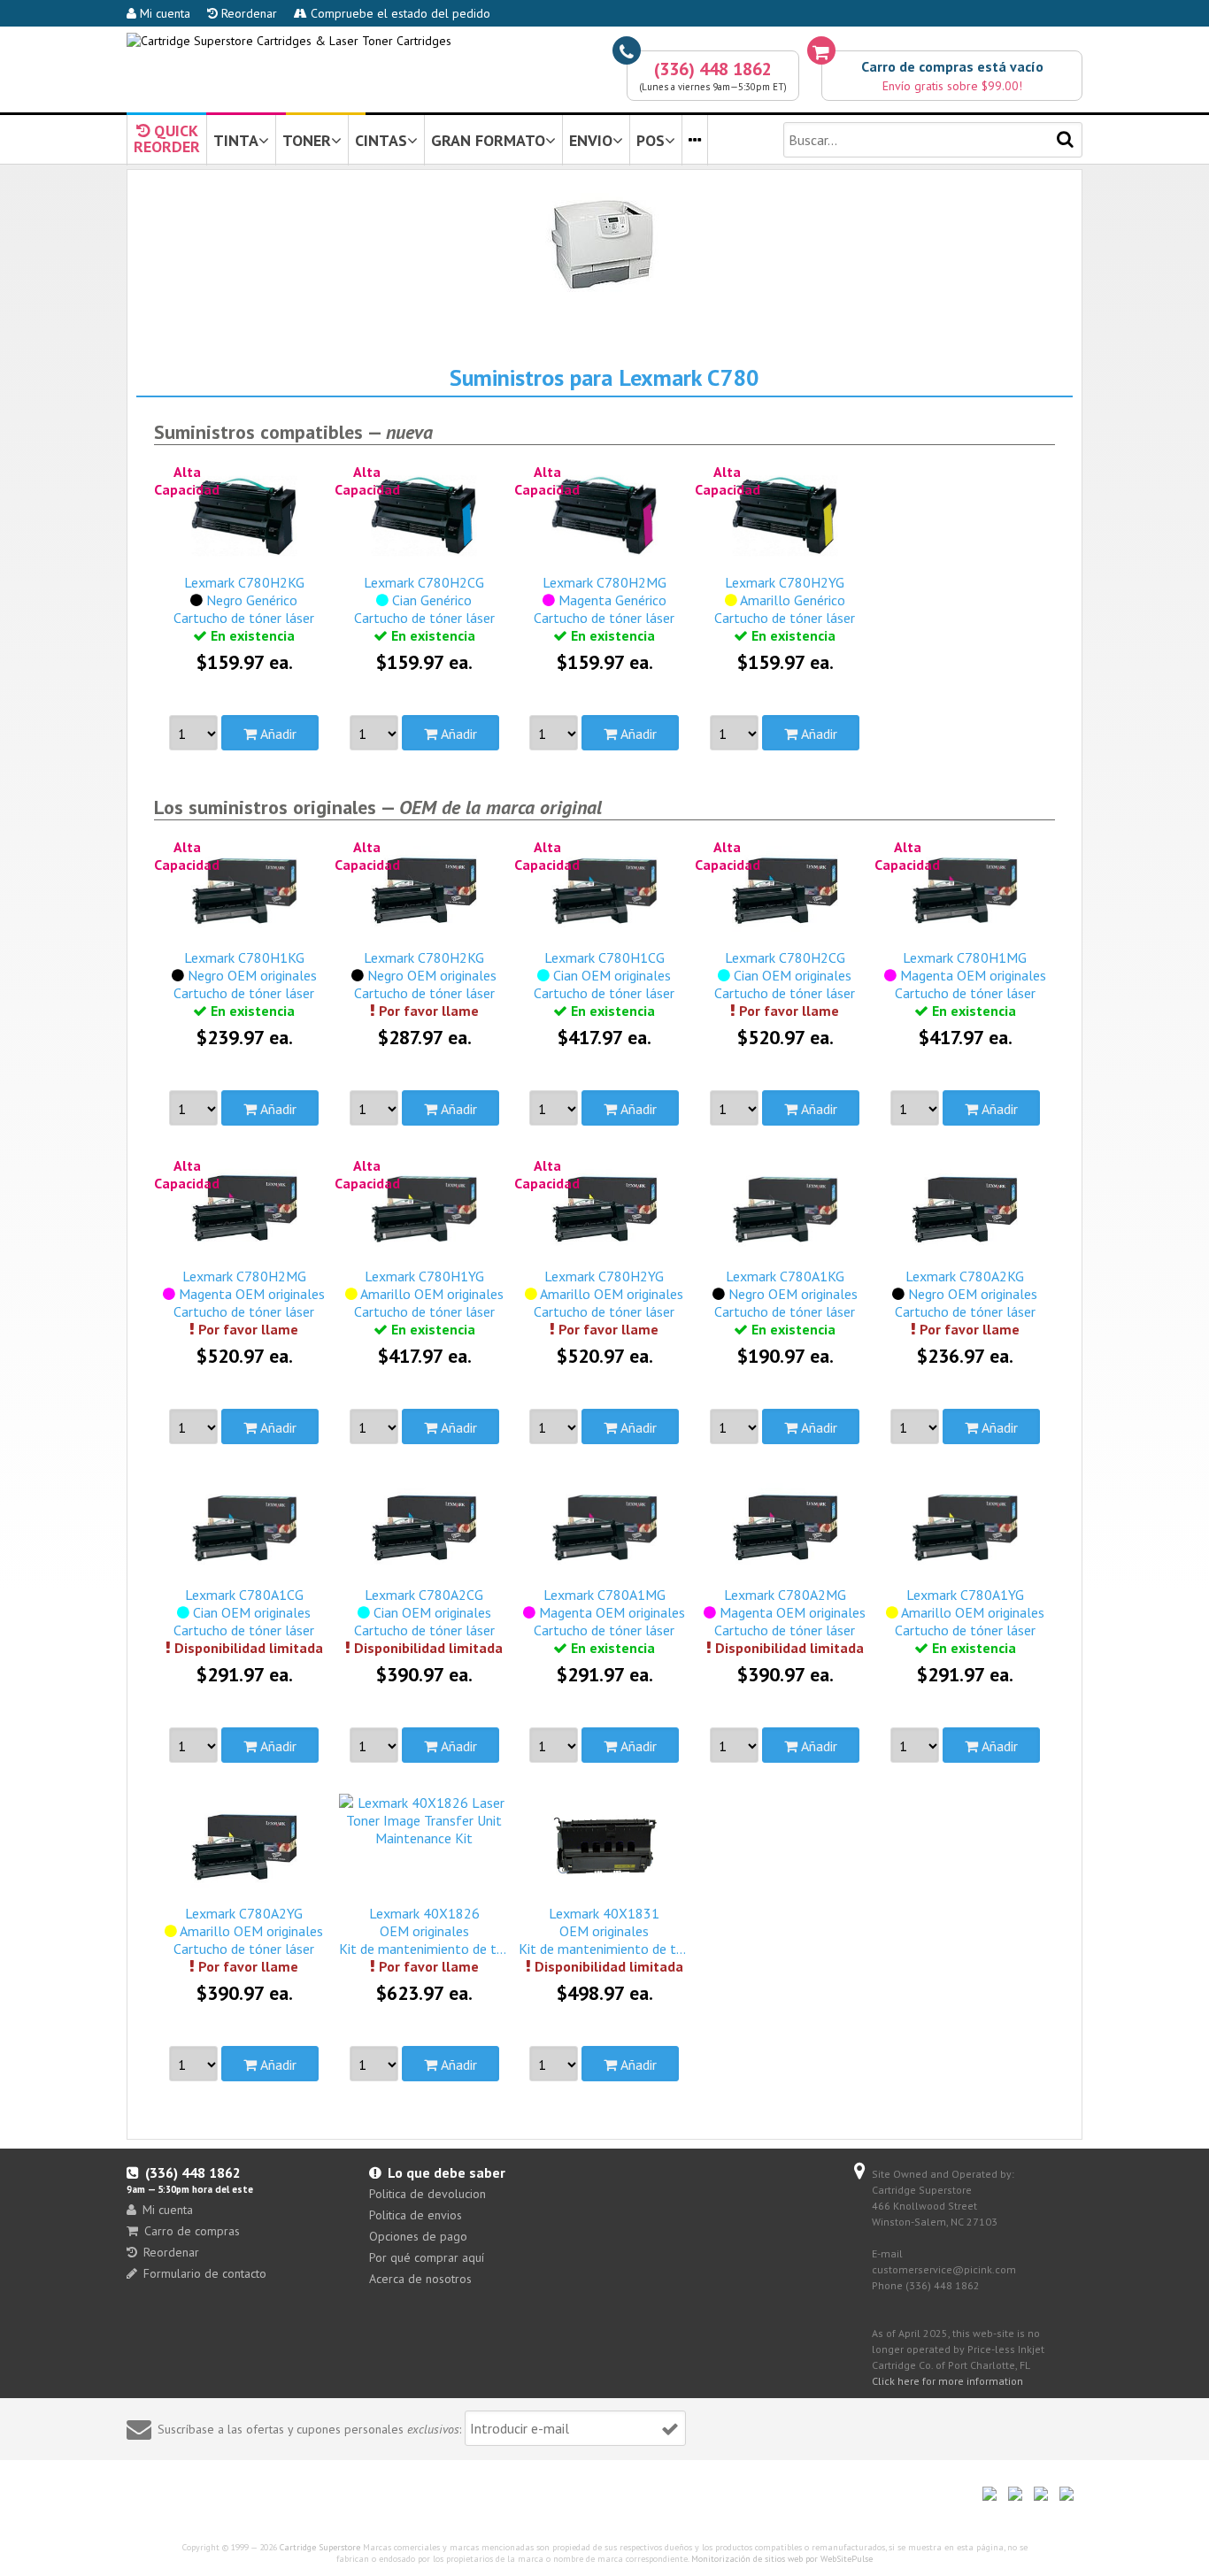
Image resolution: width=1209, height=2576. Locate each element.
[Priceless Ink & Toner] (289, 41)
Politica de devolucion (427, 2194)
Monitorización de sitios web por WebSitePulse (782, 2559)
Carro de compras (192, 2231)
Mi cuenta (163, 13)
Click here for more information (947, 2381)
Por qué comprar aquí (427, 2257)
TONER (307, 140)
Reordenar (247, 13)
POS (651, 140)
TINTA (236, 140)
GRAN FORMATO (488, 140)
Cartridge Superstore (320, 2547)
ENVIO (591, 140)
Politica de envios (416, 2215)
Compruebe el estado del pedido (399, 13)
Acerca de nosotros (420, 2279)
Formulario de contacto (205, 2273)
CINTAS (381, 140)
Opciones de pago (418, 2236)
